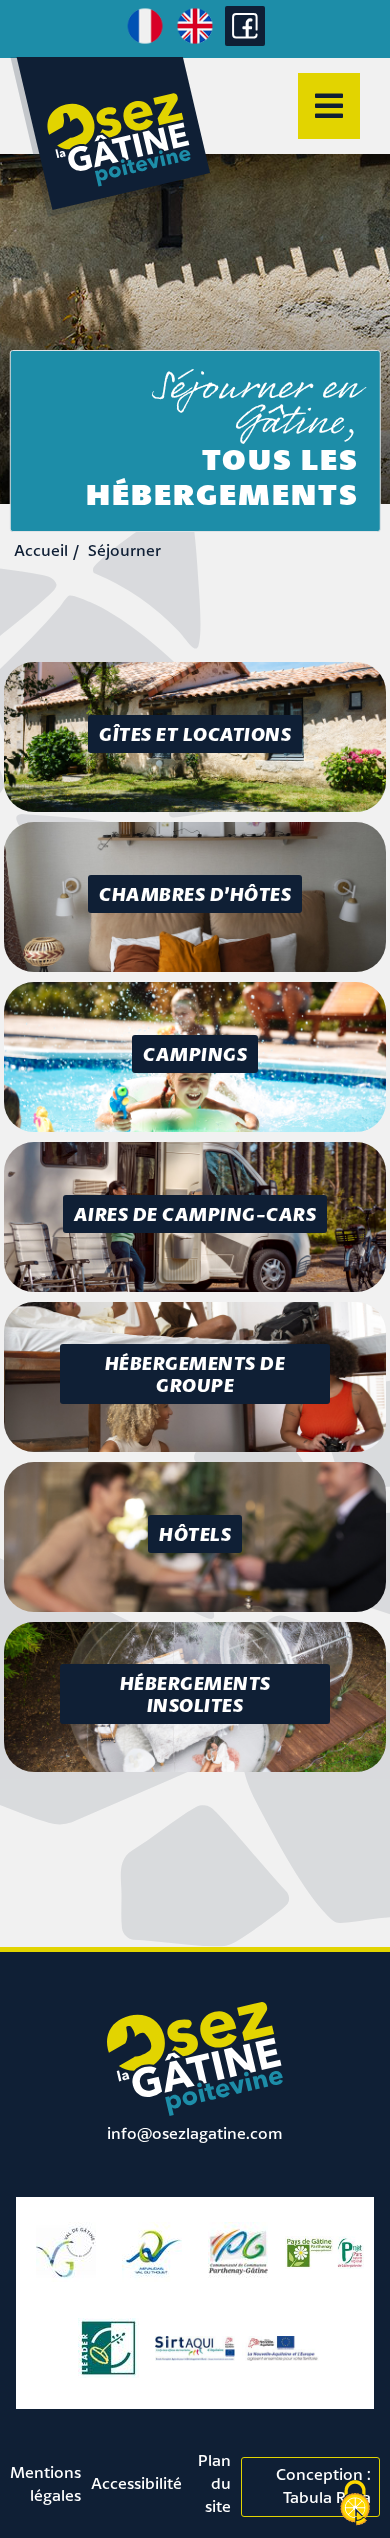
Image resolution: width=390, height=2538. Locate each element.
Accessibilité (136, 2483)
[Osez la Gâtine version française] (145, 41)
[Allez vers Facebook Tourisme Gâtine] (245, 40)
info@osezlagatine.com (195, 2133)
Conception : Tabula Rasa (323, 2485)
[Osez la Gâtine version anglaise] (195, 41)
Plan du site (214, 2483)
